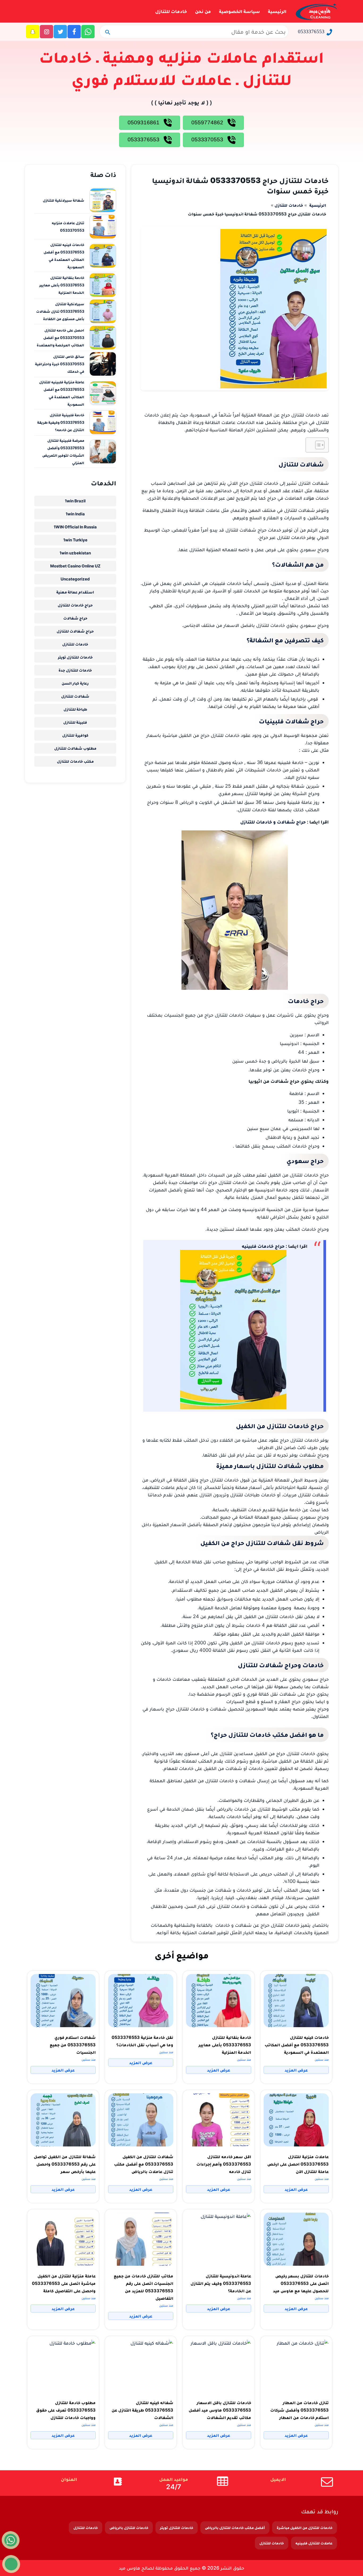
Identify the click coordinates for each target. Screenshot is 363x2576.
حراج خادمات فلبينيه (263, 1246)
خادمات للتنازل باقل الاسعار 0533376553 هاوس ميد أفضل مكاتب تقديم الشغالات (220, 2410)
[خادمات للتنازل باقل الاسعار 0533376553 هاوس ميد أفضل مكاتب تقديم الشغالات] (219, 2366)
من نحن (203, 11)
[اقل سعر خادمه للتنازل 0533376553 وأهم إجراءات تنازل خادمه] (219, 2120)
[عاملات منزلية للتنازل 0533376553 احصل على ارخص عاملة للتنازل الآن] (296, 2120)
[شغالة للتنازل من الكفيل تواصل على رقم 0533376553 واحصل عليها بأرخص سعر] (63, 2120)
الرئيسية (277, 11)
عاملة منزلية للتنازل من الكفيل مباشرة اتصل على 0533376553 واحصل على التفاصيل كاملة (64, 2283)
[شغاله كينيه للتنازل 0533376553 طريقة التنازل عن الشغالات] (141, 2366)
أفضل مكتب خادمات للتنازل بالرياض (235, 2528)
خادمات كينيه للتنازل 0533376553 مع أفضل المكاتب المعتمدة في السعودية (297, 2045)
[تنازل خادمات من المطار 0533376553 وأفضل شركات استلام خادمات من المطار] (296, 2366)
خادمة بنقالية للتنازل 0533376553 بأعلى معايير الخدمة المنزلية (225, 2045)
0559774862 (208, 122)
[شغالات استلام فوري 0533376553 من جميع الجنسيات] (63, 2001)
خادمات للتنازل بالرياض (129, 2528)
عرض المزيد (296, 2070)
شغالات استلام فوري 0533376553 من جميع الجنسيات (73, 2045)
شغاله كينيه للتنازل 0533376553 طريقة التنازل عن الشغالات (142, 2410)
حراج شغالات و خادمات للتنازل (273, 822)
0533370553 (208, 139)
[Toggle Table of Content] (317, 445)
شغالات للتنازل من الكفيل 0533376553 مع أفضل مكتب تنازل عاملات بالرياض (144, 2164)
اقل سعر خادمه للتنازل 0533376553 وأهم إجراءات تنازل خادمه (224, 2164)
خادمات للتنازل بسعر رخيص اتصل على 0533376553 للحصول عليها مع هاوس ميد (301, 2283)
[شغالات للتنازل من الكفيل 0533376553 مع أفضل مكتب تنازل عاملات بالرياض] (141, 2120)
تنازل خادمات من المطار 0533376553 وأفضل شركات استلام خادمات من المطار (299, 2410)
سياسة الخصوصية (239, 11)
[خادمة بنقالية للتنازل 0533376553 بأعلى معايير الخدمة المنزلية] (219, 2001)
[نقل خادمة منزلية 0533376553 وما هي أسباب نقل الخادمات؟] (141, 2001)
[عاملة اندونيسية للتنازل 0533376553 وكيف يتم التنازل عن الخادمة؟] (219, 2239)
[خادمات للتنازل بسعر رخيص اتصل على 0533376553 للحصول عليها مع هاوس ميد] (296, 2239)
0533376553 (311, 31)
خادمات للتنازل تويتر (177, 2528)
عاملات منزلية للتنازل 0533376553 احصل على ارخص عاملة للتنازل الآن (298, 2164)
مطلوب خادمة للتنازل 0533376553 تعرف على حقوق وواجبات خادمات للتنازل (66, 2410)
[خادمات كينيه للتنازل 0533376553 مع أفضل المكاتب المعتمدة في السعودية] (296, 2001)
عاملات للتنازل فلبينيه (314, 2543)
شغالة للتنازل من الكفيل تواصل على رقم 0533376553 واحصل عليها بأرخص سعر (65, 2164)
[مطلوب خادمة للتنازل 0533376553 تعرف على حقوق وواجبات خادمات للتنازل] (63, 2366)
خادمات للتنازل (171, 11)
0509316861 (144, 122)
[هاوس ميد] (316, 11)
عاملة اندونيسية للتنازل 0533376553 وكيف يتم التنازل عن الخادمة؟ (221, 2283)
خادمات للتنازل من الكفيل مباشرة (305, 2528)
